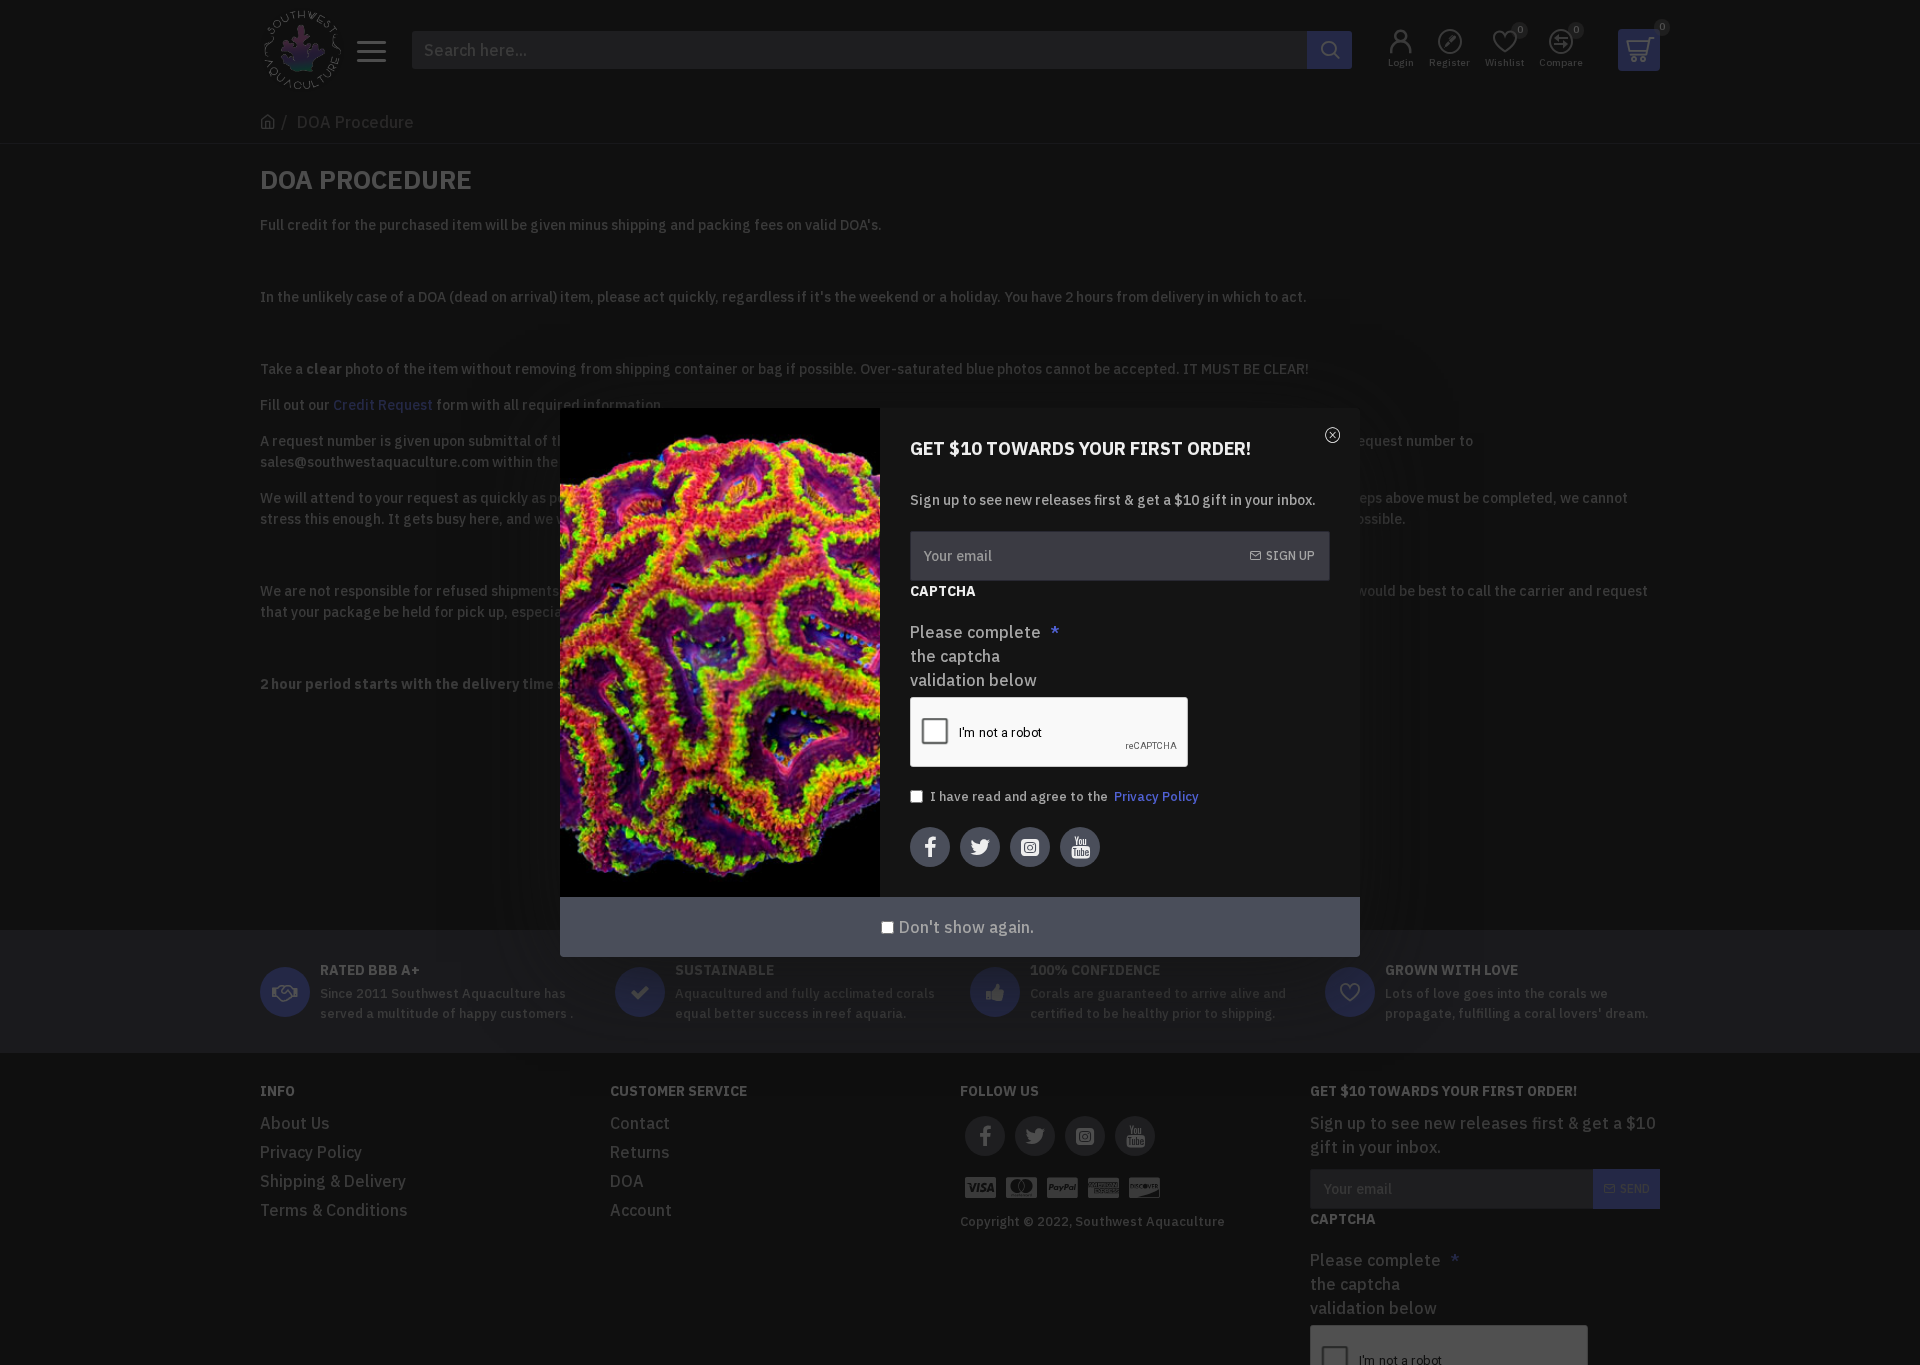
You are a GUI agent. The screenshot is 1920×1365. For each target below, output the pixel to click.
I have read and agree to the (1064, 796)
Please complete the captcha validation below (975, 656)
